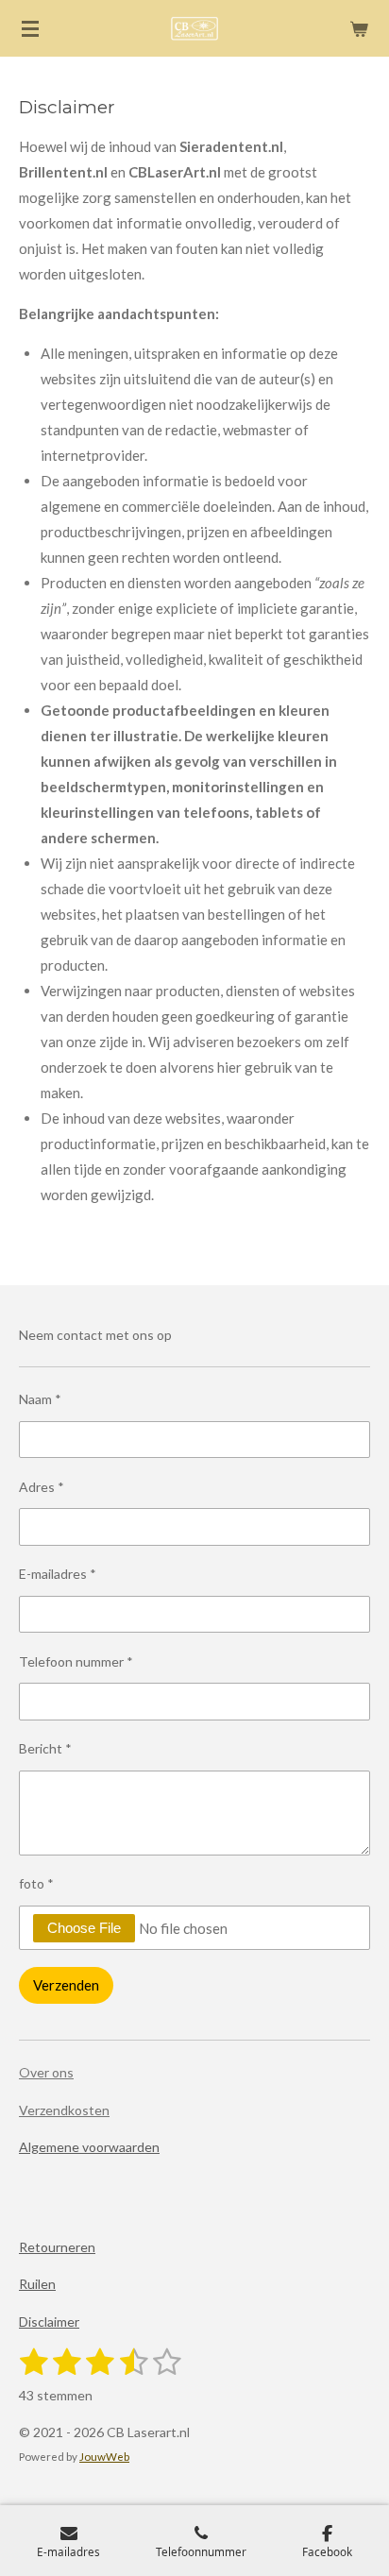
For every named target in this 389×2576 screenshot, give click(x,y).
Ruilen (37, 2284)
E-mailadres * (58, 1574)
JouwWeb (104, 2456)
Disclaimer (49, 2322)
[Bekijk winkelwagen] (359, 28)
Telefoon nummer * (76, 1661)
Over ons (46, 2072)
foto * (36, 1883)
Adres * (42, 1487)
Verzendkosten (64, 2110)
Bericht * (45, 1748)
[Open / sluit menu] (30, 28)
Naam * (40, 1399)
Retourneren (57, 2247)
